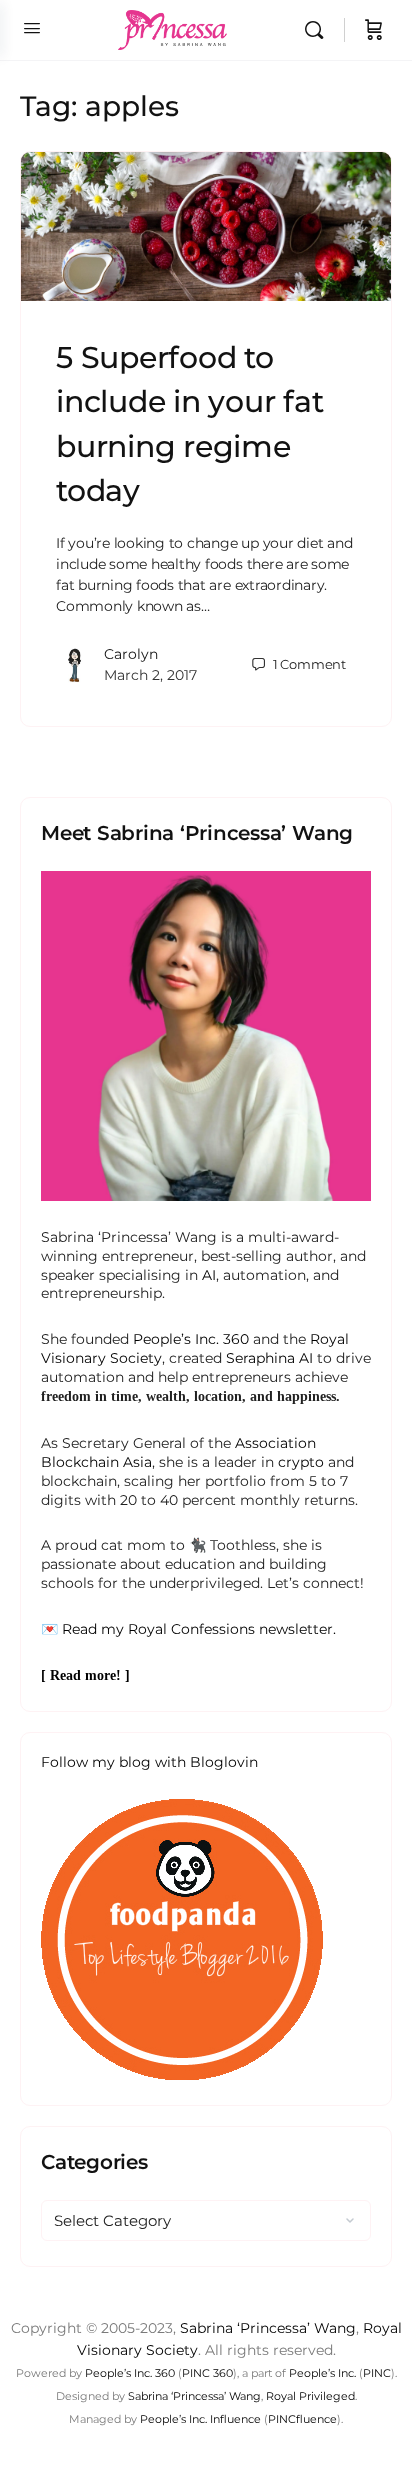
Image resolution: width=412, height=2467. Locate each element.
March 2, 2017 (150, 675)
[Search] (319, 30)
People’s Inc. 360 (191, 1339)
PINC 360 (207, 2373)
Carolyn (131, 654)
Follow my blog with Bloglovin (149, 1762)
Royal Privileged (310, 2396)
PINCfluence (302, 2419)
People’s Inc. (322, 2373)
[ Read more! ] (85, 1675)
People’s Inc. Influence (200, 2419)
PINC (377, 2373)
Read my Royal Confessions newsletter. (199, 1629)
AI (209, 1275)
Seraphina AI (269, 1358)
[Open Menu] (32, 28)
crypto (301, 1462)
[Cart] (374, 30)
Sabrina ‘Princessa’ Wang (268, 2328)
